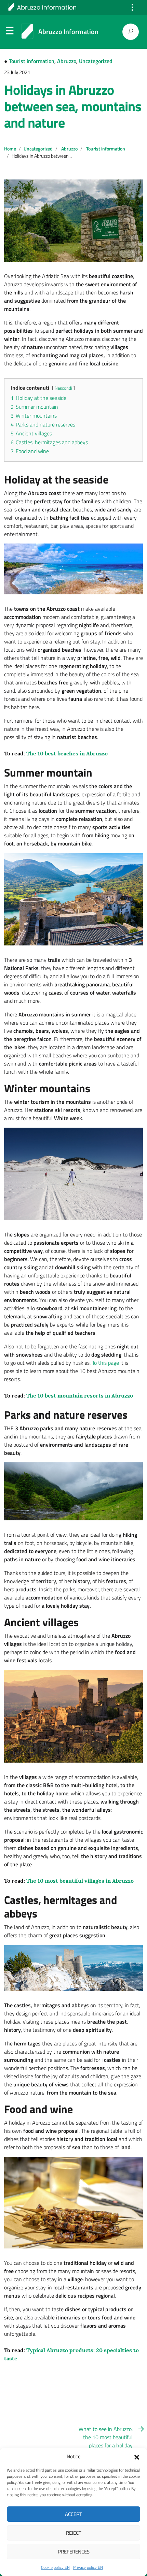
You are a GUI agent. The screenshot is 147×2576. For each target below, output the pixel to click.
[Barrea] (73, 899)
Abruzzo (67, 61)
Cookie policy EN (55, 2567)
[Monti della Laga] (73, 1492)
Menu (10, 32)
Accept (73, 2514)
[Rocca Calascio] (73, 1968)
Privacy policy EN (88, 2567)
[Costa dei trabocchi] (73, 569)
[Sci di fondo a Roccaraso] (73, 1174)
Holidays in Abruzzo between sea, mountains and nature (73, 106)
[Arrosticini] (73, 2203)
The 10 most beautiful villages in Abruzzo (79, 1881)
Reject (74, 2533)
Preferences (74, 2552)
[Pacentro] (73, 1716)
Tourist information (32, 61)
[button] (137, 2457)
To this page (105, 1363)
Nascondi (63, 388)
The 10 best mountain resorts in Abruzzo (79, 1395)
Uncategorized (96, 61)
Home (10, 149)
